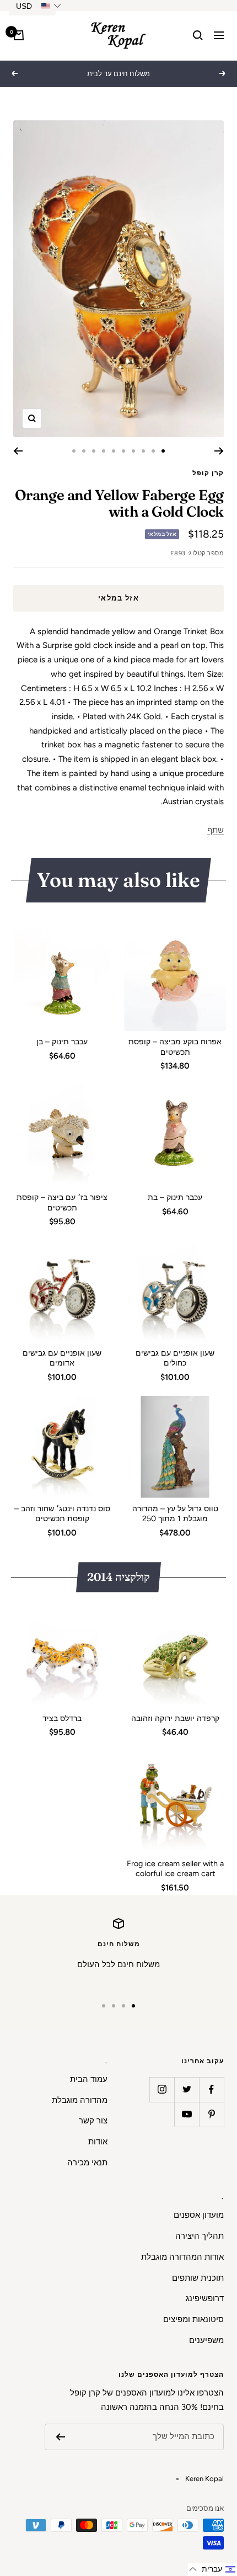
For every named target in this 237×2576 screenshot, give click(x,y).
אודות (98, 2142)
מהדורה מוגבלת (80, 2100)
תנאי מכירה (87, 2163)
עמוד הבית (89, 2079)
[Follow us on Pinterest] (211, 2114)
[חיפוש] (198, 35)
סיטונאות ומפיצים (193, 2319)
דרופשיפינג (205, 2298)
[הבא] (18, 451)
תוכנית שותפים (198, 2278)
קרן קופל (208, 473)
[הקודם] (219, 451)
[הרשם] (60, 2437)
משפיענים (206, 2340)
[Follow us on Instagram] (162, 2089)
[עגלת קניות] (19, 35)
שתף (216, 830)
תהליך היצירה (200, 2236)
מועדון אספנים (199, 2215)
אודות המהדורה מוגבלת (182, 2257)
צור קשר (93, 2121)
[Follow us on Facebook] (211, 2089)
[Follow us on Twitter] (187, 2089)
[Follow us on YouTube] (187, 2114)
